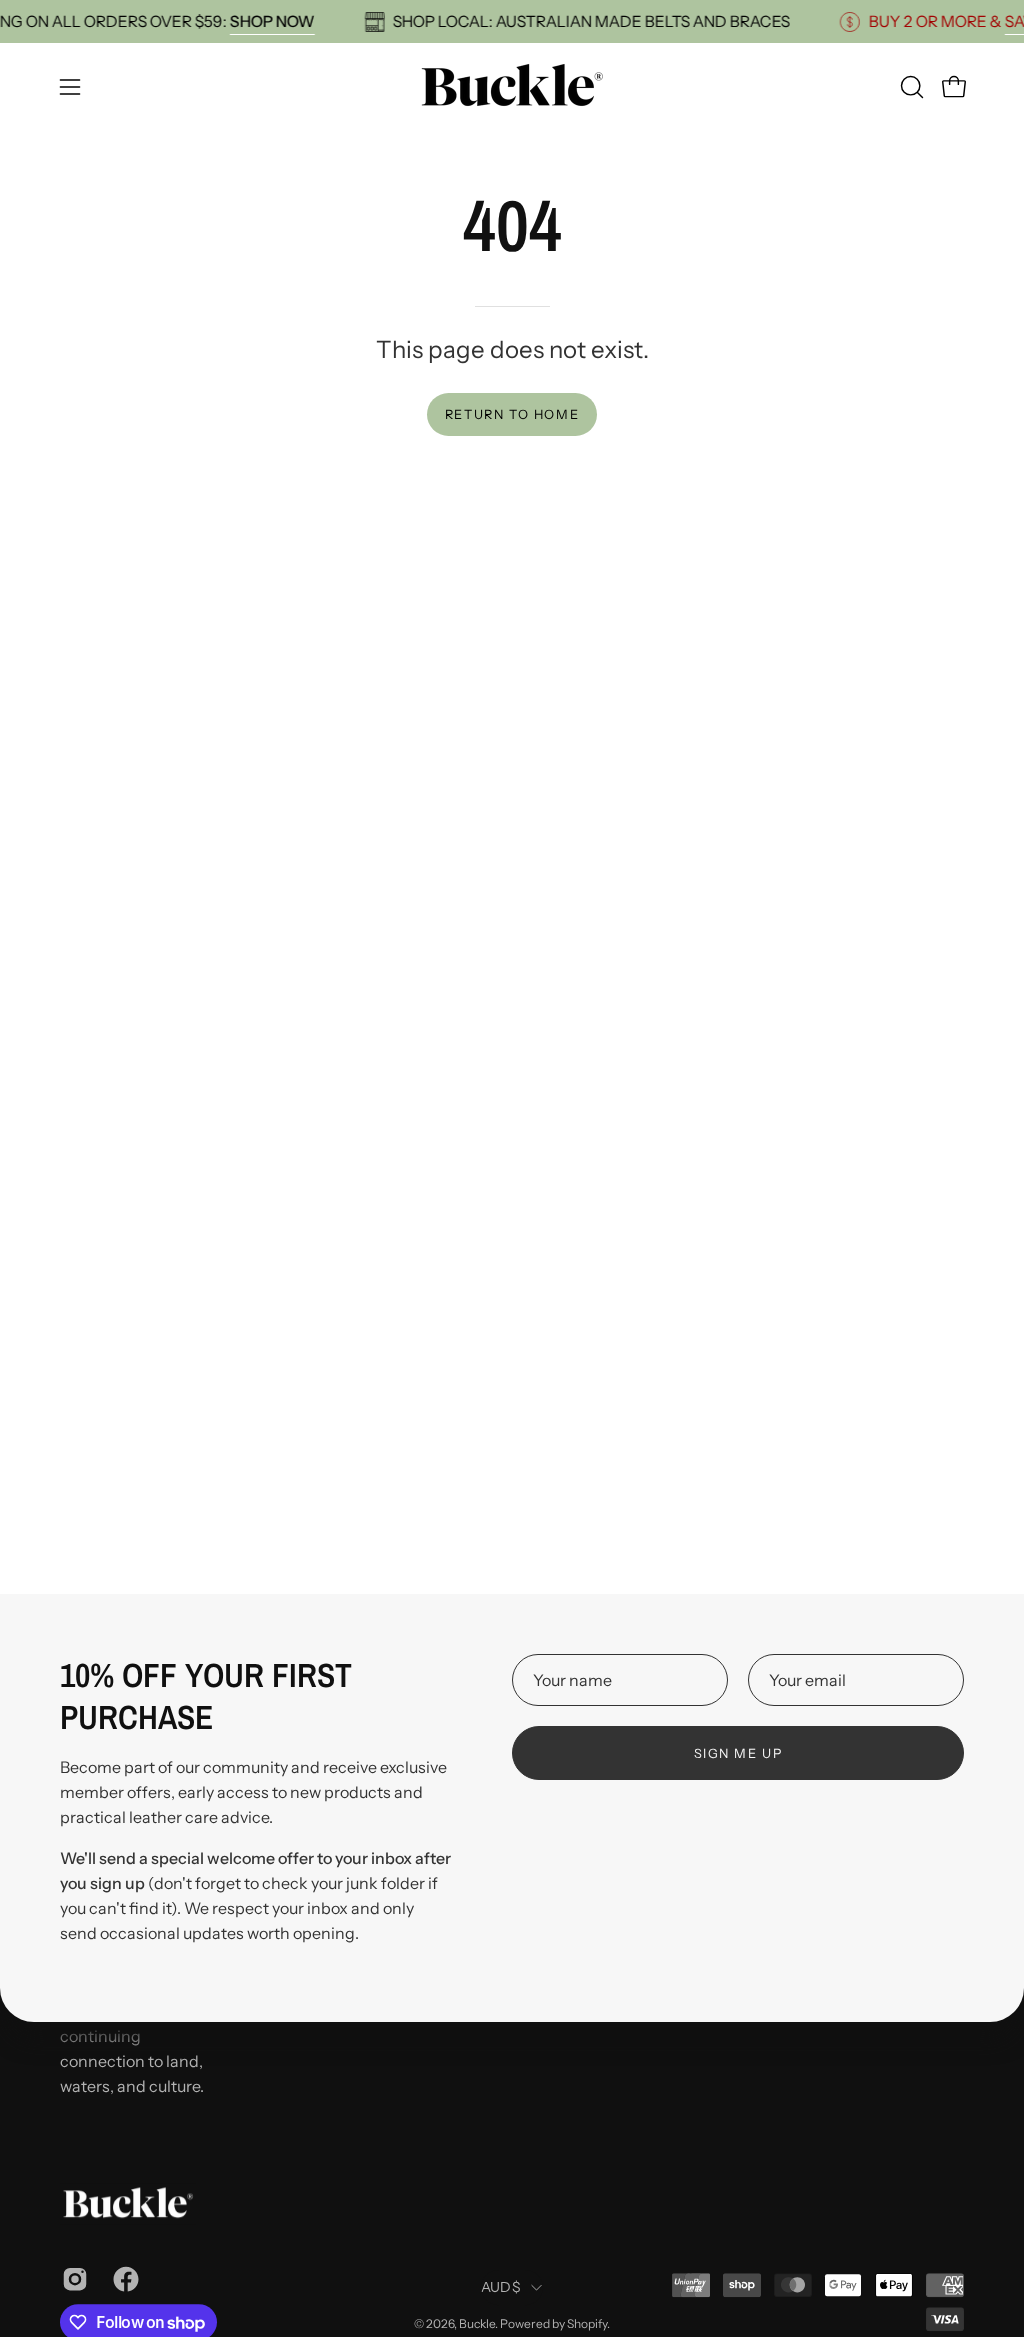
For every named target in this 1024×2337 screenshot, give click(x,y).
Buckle (477, 2323)
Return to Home (512, 414)
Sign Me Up (738, 1753)
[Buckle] (512, 86)
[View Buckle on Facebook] (123, 2279)
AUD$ (501, 2287)
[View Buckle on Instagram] (72, 2279)
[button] (910, 87)
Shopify (587, 2323)
